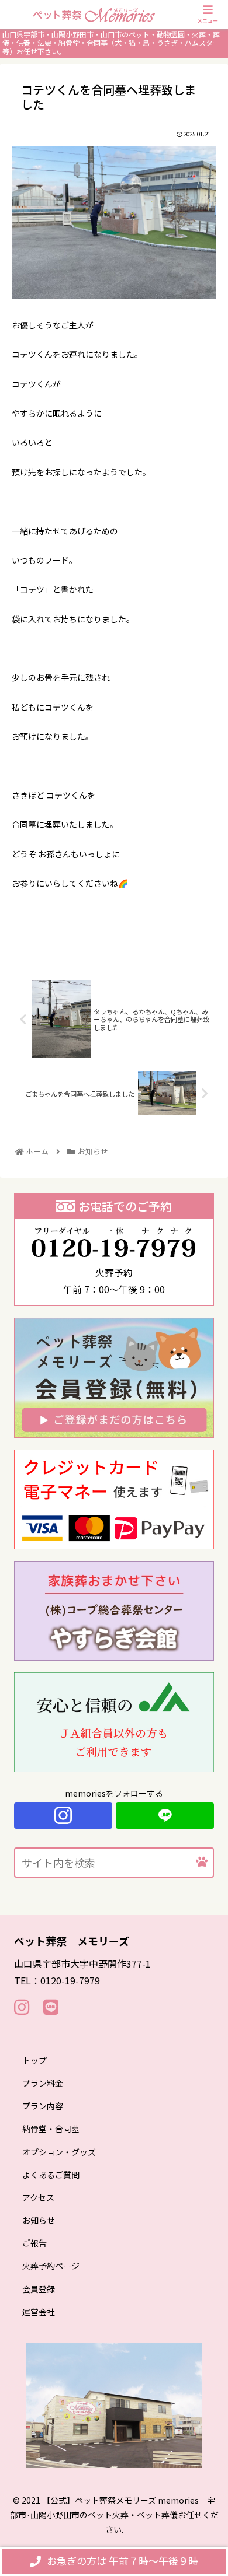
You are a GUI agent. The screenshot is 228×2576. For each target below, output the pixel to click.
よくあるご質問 (51, 2175)
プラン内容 (43, 2106)
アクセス (38, 2197)
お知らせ (39, 2220)
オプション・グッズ (59, 2152)
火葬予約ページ (51, 2266)
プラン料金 (43, 2083)
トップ (34, 2060)
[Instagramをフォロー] (63, 1816)
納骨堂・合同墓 (51, 2129)
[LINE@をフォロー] (165, 1816)
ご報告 (34, 2243)
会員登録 (39, 2289)
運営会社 (39, 2312)
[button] (202, 1862)
